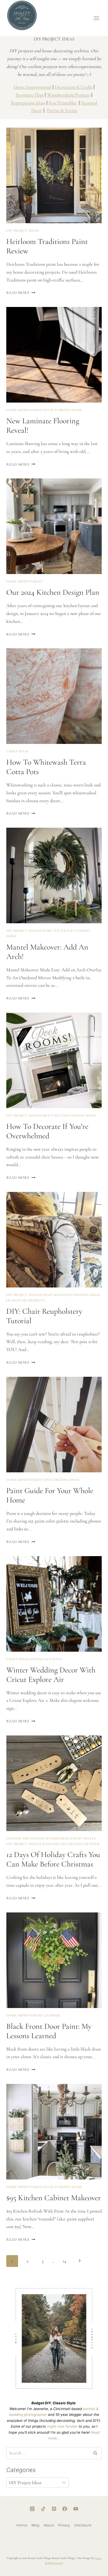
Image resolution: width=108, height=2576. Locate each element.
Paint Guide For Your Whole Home (50, 1495)
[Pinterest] (54, 2509)
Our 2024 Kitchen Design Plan (53, 592)
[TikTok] (43, 2509)
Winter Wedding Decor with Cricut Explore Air (51, 1675)
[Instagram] (32, 2509)
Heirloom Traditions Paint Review (47, 246)
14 (64, 2261)
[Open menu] (97, 18)
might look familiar (62, 2426)
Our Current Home (64, 410)
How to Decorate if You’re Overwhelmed (47, 1131)
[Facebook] (65, 2509)
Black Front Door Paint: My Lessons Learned (49, 2031)
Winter (93, 1844)
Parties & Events (62, 110)
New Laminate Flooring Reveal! (43, 426)
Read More (21, 293)
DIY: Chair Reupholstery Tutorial (44, 1316)
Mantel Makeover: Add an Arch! (47, 952)
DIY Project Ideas (23, 231)
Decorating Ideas (79, 1115)
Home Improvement (32, 87)
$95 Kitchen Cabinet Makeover (54, 2198)
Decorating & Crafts (74, 87)
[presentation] (54, 175)
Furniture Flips (30, 95)
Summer (53, 2015)
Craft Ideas (17, 751)
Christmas (59, 1838)
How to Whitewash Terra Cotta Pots (46, 767)
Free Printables (63, 103)
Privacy (64, 2525)
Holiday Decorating (26, 1838)
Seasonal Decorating (63, 1844)
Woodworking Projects (69, 95)
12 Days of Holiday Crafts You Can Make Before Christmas (53, 1859)
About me (51, 1115)
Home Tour (52, 931)
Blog (35, 2525)
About (49, 2525)
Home (22, 2525)
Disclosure (83, 2525)
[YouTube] (76, 2509)
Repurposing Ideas (28, 103)
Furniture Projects (26, 1300)
